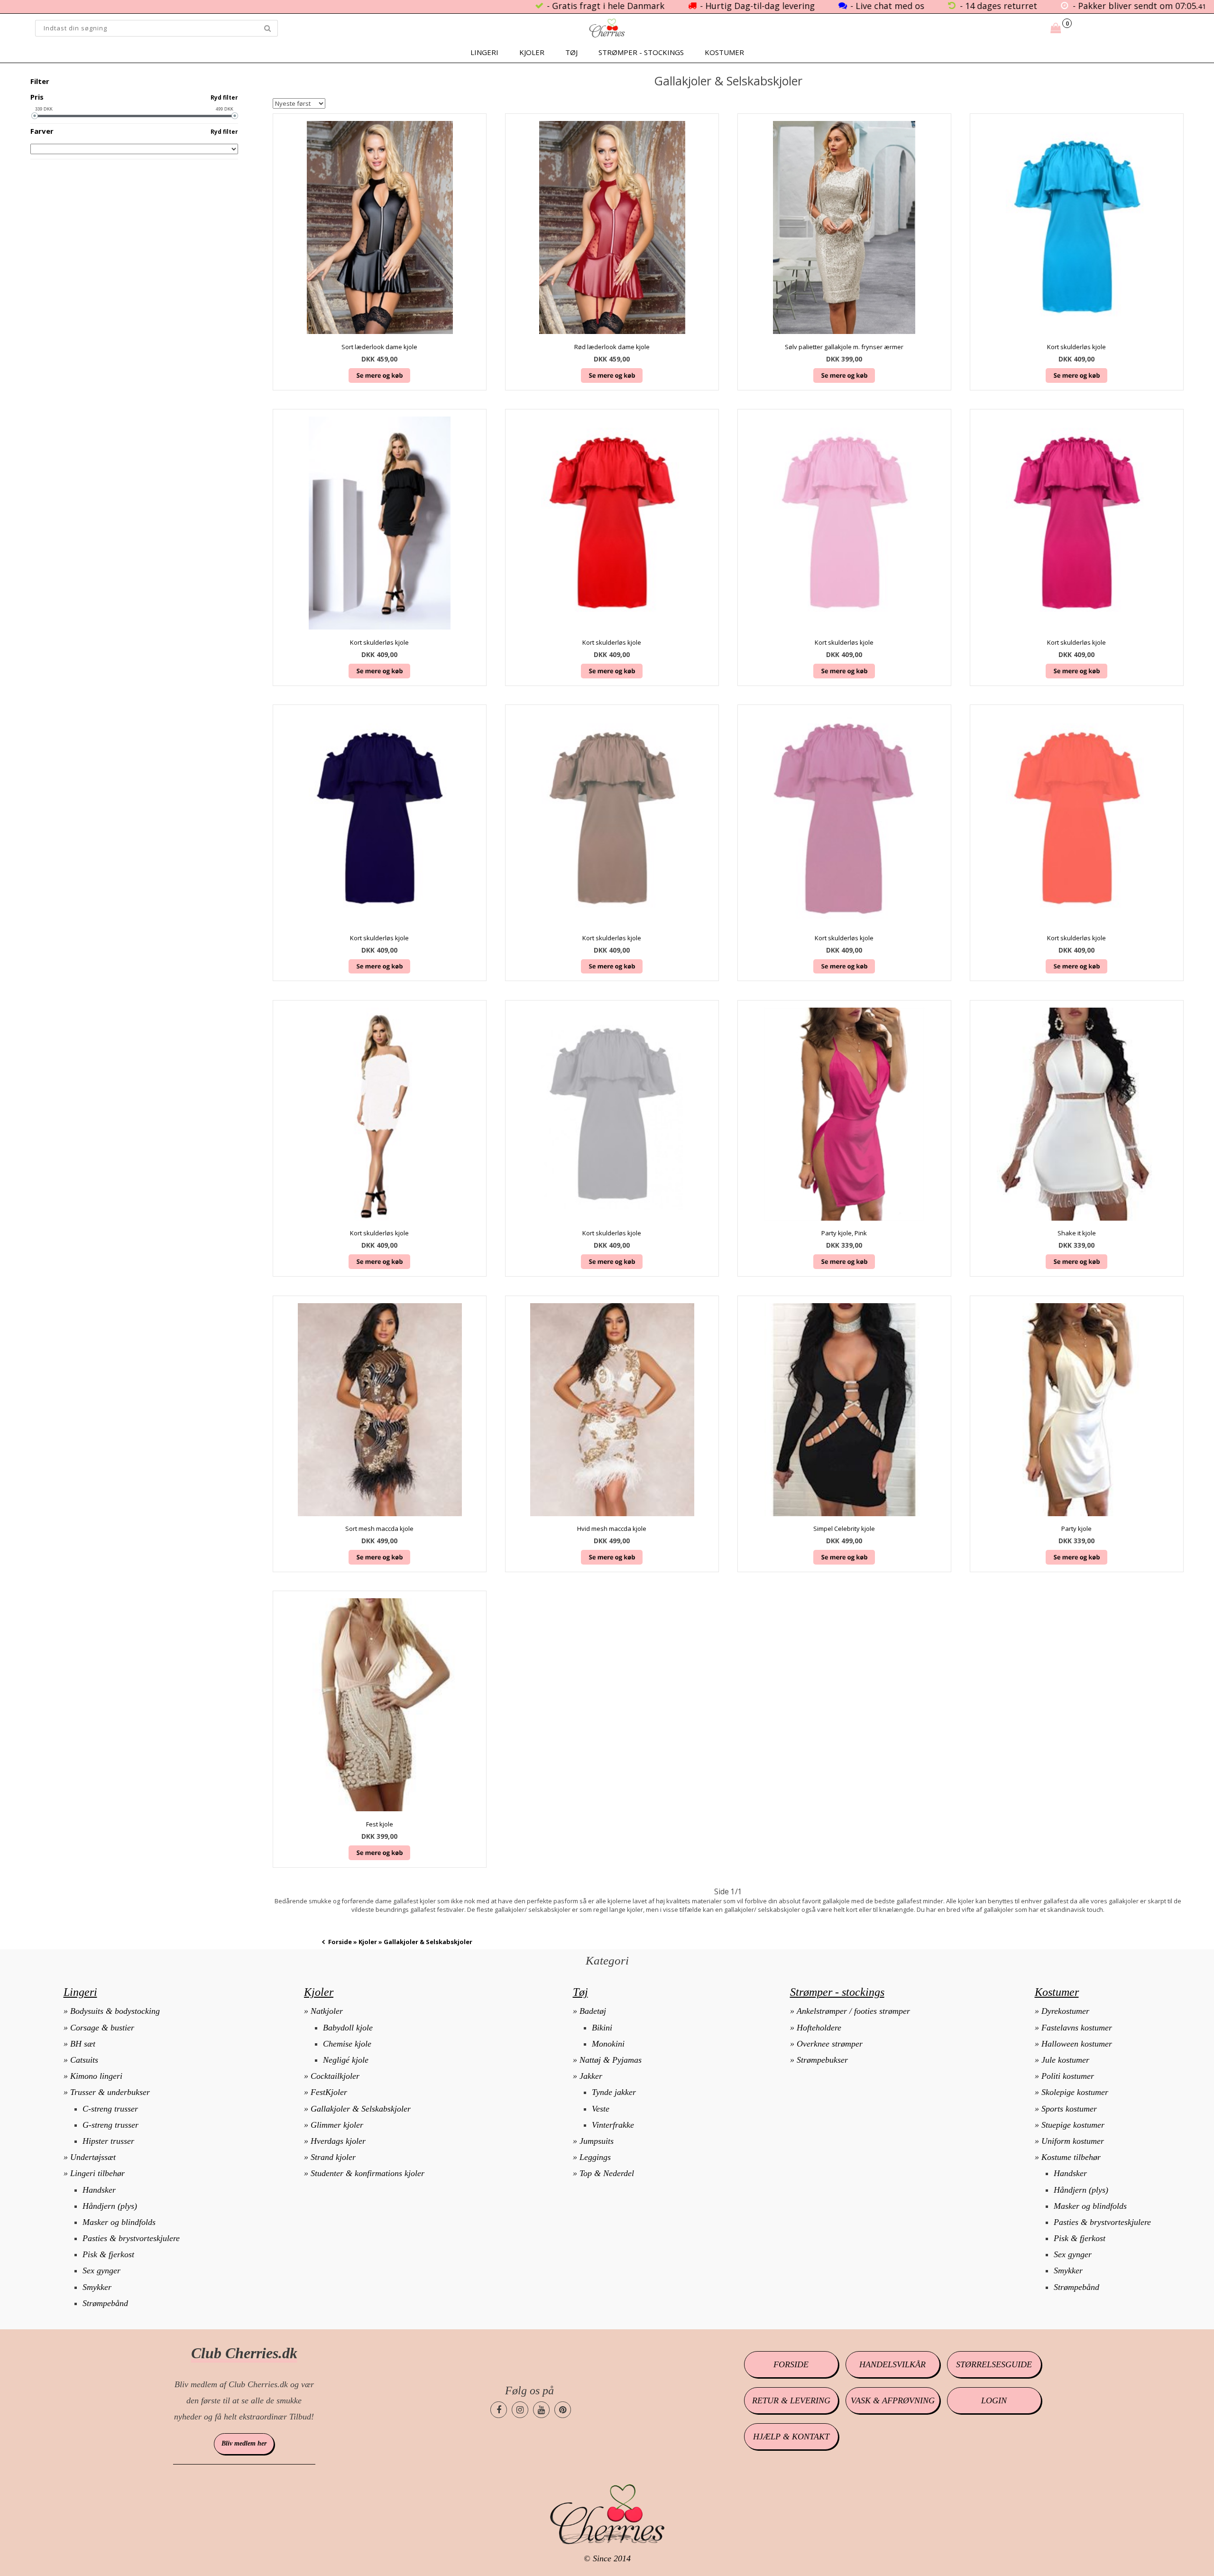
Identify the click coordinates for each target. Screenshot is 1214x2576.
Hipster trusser (108, 2141)
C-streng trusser (110, 2109)
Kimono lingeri (96, 2076)
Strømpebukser (822, 2060)
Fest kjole (380, 1824)
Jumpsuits (597, 2141)
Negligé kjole (346, 2060)
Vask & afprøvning (893, 2400)
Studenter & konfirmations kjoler (368, 2173)
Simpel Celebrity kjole (844, 1529)
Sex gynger (101, 2270)
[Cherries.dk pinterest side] (563, 2410)
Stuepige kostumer (1073, 2125)
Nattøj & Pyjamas (611, 2060)
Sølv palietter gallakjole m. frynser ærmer (844, 347)
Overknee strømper (830, 2044)
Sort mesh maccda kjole (379, 1529)
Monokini (608, 2044)
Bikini (602, 2028)
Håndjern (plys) (110, 2206)
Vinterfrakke (613, 2125)
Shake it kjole (1077, 1233)
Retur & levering (791, 2400)
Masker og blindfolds (119, 2222)
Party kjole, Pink (844, 1233)
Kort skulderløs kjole (1076, 347)
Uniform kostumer (1073, 2141)
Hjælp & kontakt (791, 2437)
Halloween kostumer (1077, 2044)
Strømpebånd (105, 2303)
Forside (340, 1942)
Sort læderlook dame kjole (379, 347)
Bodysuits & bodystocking (115, 2011)
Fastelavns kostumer (1077, 2028)
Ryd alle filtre (216, 82)
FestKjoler (329, 2092)
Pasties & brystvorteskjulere (131, 2238)
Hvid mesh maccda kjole (612, 1529)
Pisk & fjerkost (108, 2254)
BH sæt (83, 2044)
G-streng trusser (110, 2125)
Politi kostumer (1068, 2076)
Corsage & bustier (102, 2028)
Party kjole (1076, 1529)
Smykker (97, 2287)
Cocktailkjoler (335, 2076)
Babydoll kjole (348, 2028)
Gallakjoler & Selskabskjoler (361, 2109)
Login (994, 2400)
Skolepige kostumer (1075, 2092)
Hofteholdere (819, 2028)
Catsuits (84, 2060)
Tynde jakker (614, 2092)
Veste (601, 2109)
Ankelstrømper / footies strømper (853, 2011)
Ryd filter (224, 97)
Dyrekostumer (1065, 2011)
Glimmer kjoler (337, 2125)
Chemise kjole (347, 2044)
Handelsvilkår (892, 2364)
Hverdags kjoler (338, 2141)
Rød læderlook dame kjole (612, 347)
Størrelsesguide (994, 2364)
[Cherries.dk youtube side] (541, 2410)
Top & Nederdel (607, 2173)
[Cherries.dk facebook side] (499, 2410)
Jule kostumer (1065, 2060)
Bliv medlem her (244, 2443)
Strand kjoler (333, 2157)
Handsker (99, 2190)
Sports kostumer (1069, 2109)
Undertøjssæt (93, 2157)
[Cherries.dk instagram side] (520, 2410)
